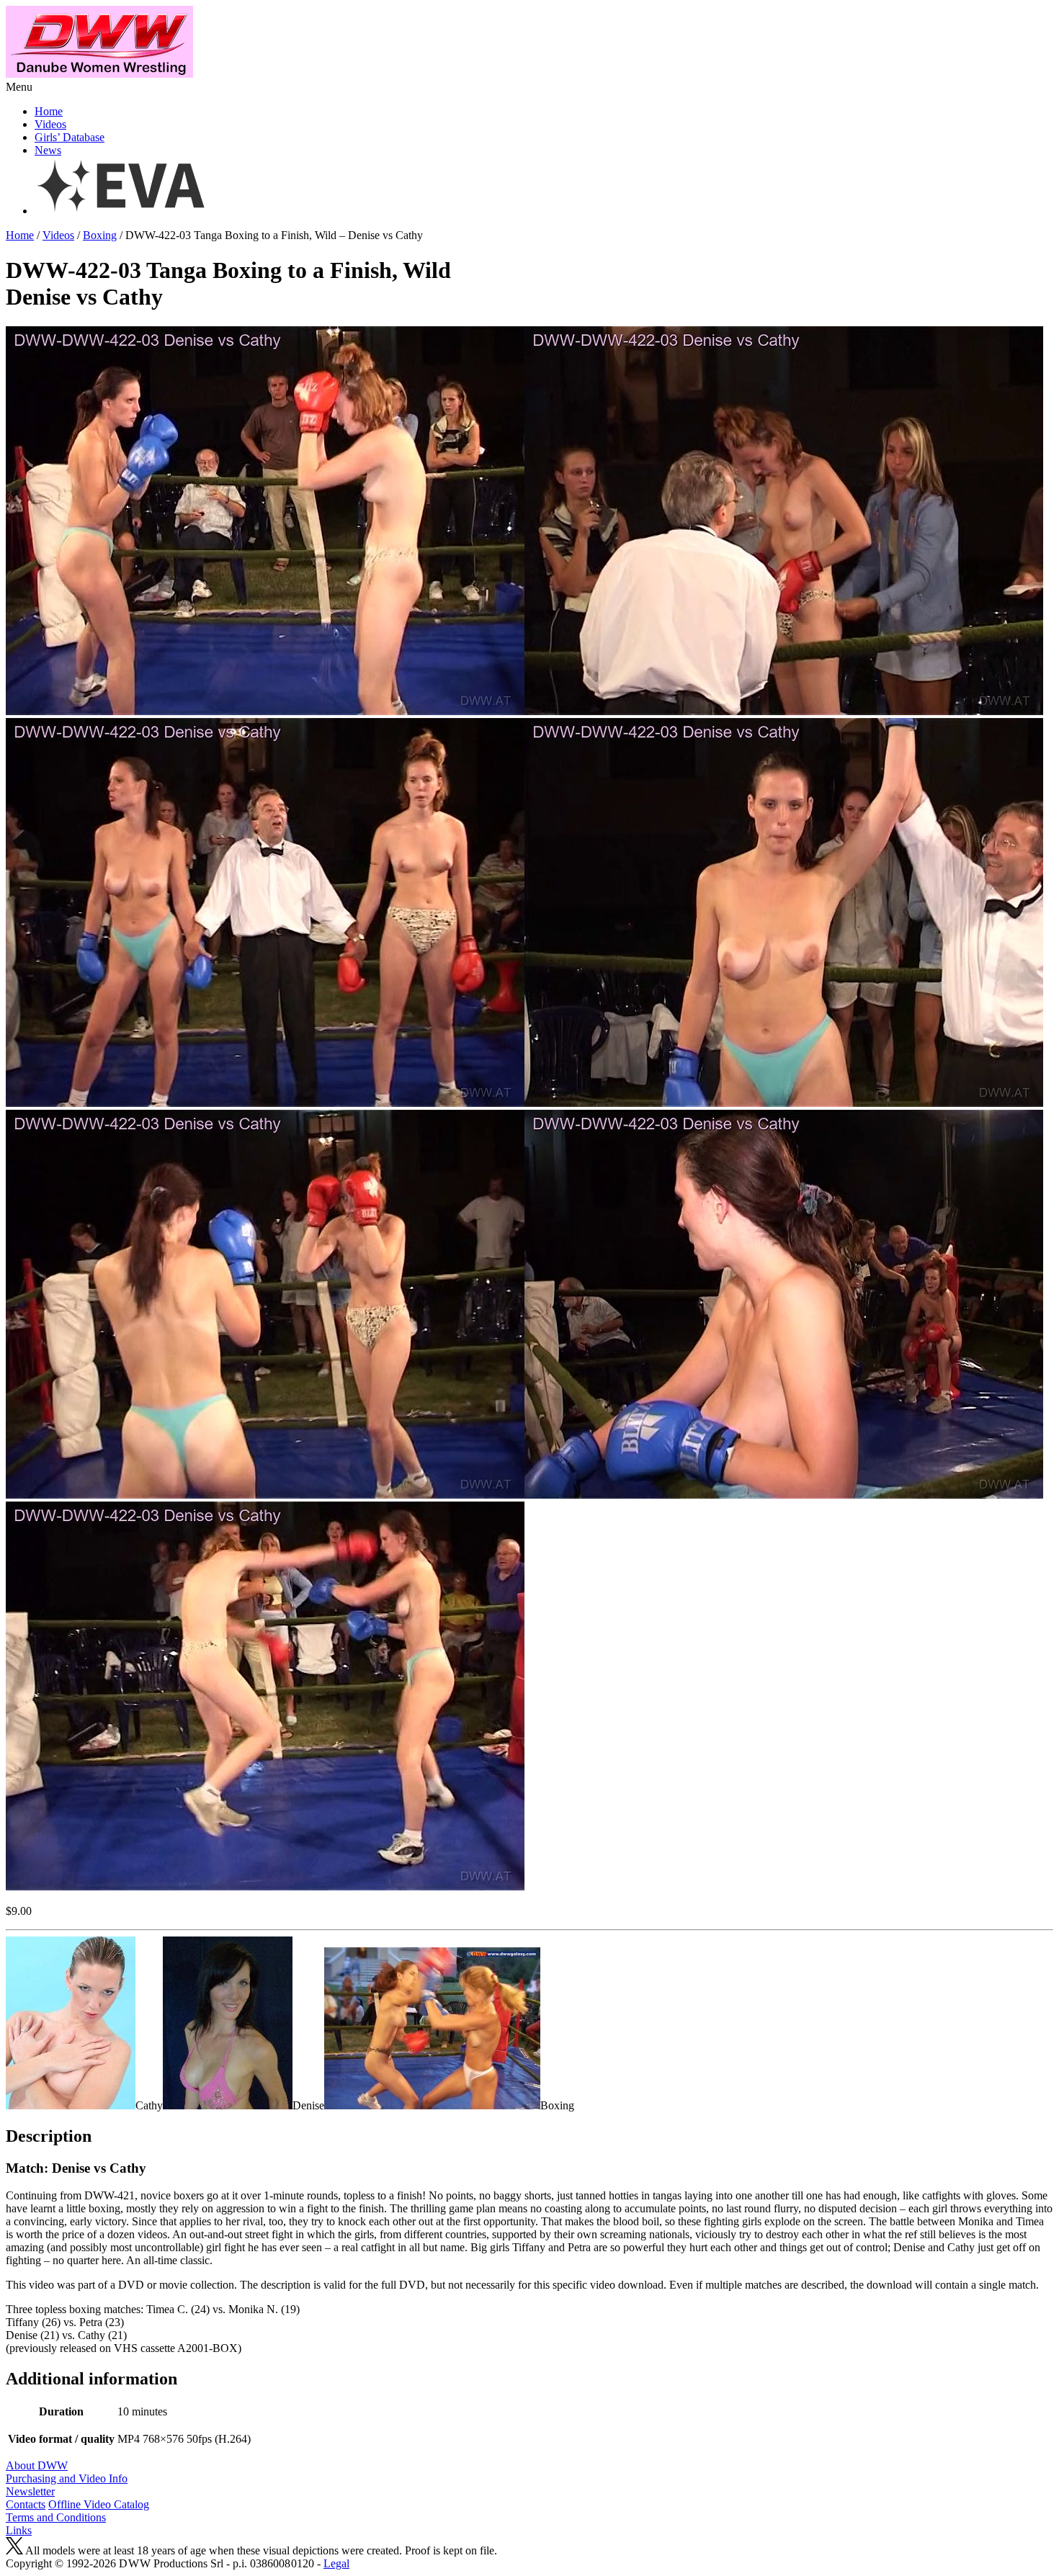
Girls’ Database (70, 137)
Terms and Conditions (56, 2517)
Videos (50, 124)
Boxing (100, 235)
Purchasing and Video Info (67, 2478)
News (48, 150)
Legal (336, 2563)
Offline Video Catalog (99, 2504)
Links (19, 2530)
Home (49, 111)
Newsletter (30, 2491)
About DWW (37, 2465)
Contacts (26, 2504)
